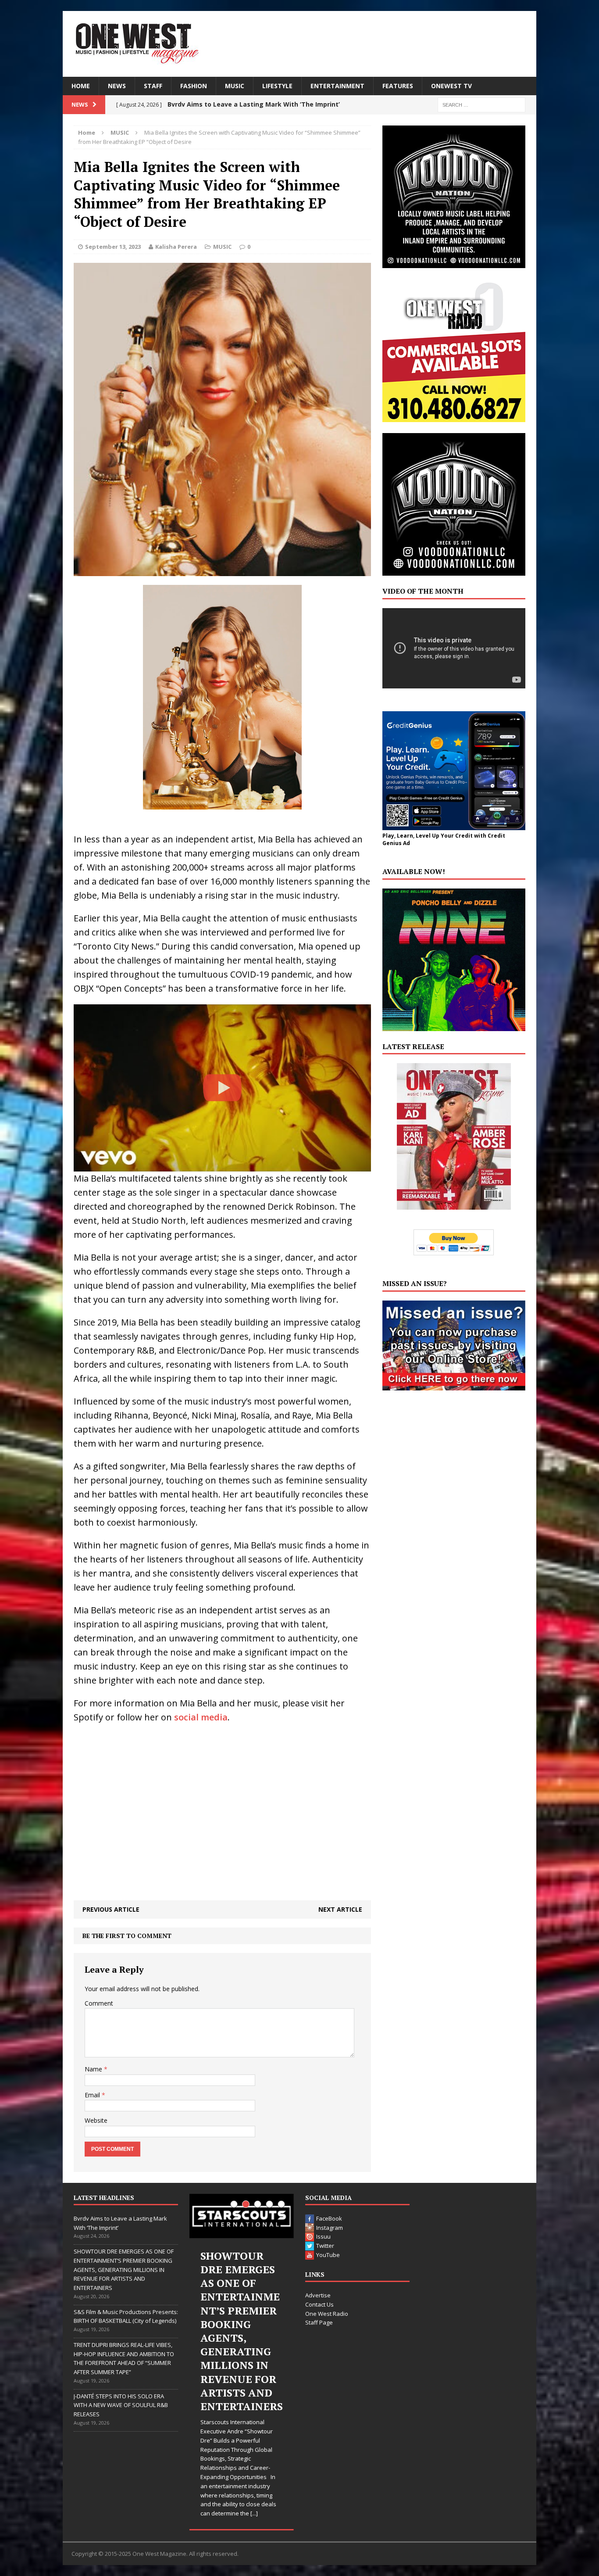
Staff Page (319, 2322)
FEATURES (398, 86)
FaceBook (329, 2218)
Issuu (323, 2236)
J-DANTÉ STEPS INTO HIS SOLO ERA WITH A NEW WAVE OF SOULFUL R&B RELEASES (121, 2405)
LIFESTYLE (277, 86)
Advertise (318, 2295)
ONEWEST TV (451, 86)
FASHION (194, 86)
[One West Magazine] (299, 44)
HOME (81, 86)
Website (96, 2120)
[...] (254, 2513)
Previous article (111, 1909)
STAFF (153, 86)
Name (94, 2069)
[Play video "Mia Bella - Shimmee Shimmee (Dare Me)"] (222, 1088)
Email (93, 2095)
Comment (99, 2003)
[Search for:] (481, 104)
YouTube (328, 2255)
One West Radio (327, 2314)
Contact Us (319, 2304)
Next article (340, 1909)
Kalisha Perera (176, 247)
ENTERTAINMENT (337, 86)
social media (201, 1717)
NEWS (117, 86)
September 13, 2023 (113, 247)
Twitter (325, 2246)
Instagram (330, 2228)
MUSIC (235, 86)
